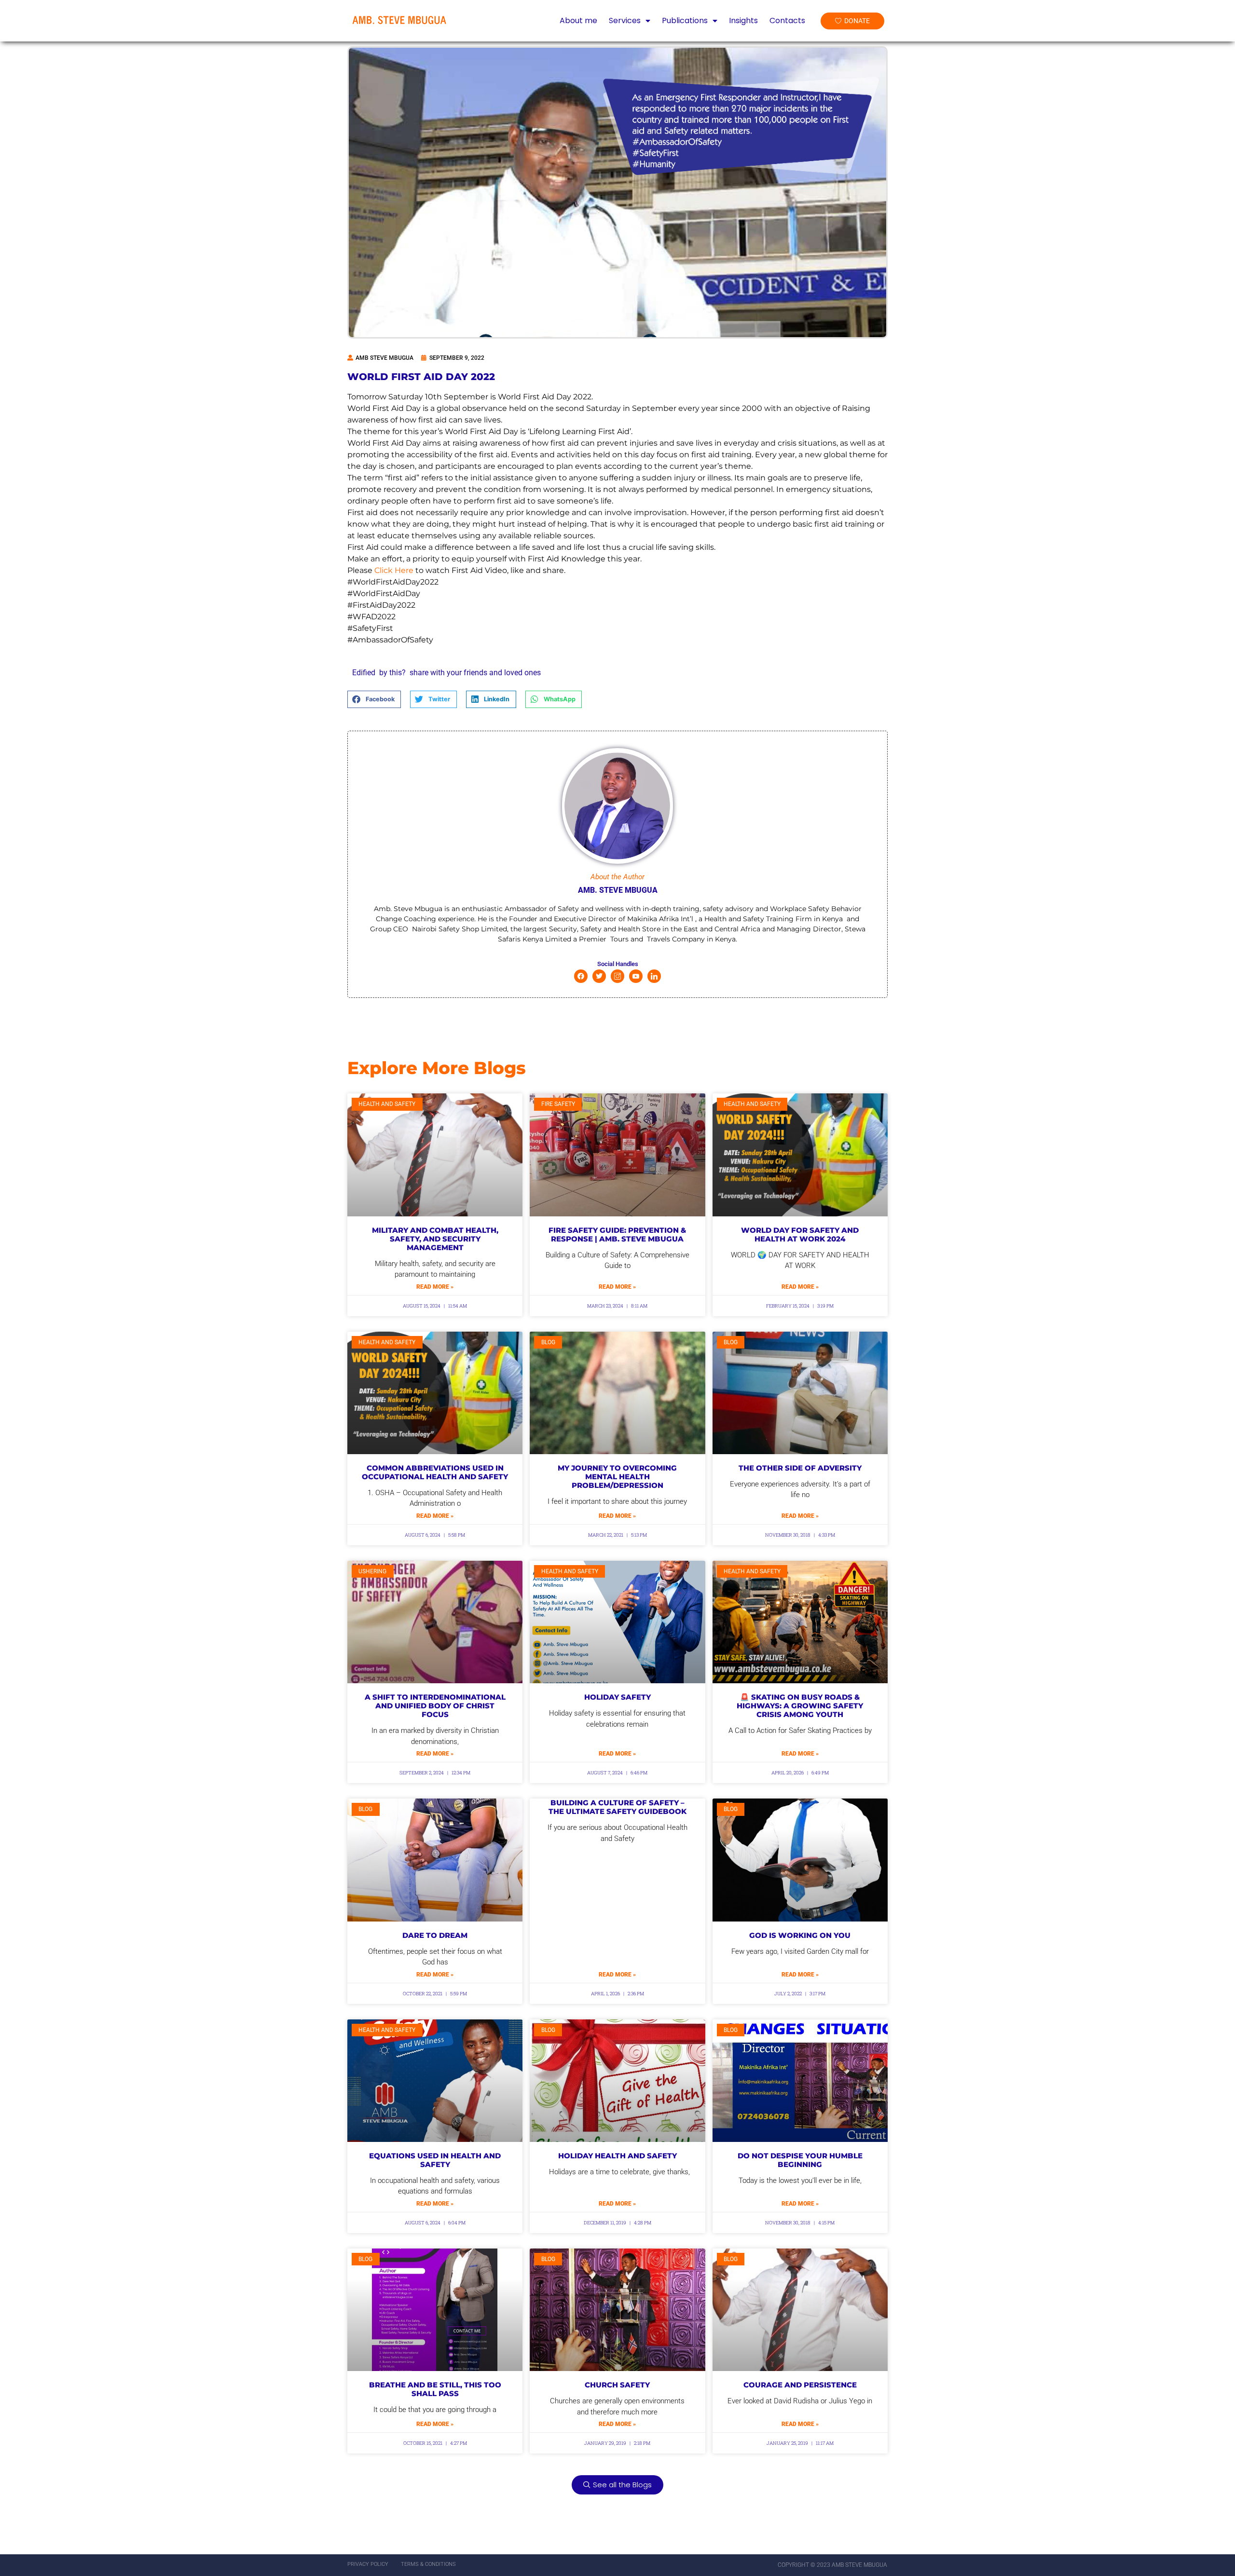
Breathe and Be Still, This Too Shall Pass (435, 2389)
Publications (685, 21)
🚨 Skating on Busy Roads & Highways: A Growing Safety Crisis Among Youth (800, 1706)
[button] (374, 699)
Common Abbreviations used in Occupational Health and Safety (435, 1472)
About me (578, 21)
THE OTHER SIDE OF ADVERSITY (800, 1468)
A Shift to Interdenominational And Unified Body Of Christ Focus (435, 1706)
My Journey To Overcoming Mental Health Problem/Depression (617, 1477)
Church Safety (617, 2385)
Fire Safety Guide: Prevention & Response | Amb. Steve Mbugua (617, 1234)
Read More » (435, 1287)
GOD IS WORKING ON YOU (800, 1935)
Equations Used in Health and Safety (435, 2160)
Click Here (394, 570)
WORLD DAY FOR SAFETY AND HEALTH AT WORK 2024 (800, 1234)
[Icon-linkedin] (654, 976)
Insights (743, 21)
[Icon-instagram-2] (617, 976)
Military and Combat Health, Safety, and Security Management (435, 1239)
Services (625, 21)
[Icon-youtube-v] (636, 976)
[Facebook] (581, 976)
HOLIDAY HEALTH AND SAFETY (617, 2156)
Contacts (787, 21)
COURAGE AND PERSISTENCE (800, 2385)
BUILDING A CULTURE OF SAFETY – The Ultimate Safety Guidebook (617, 1807)
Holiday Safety (617, 1697)
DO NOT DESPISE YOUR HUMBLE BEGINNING (800, 2160)
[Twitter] (599, 976)
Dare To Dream (435, 1935)
